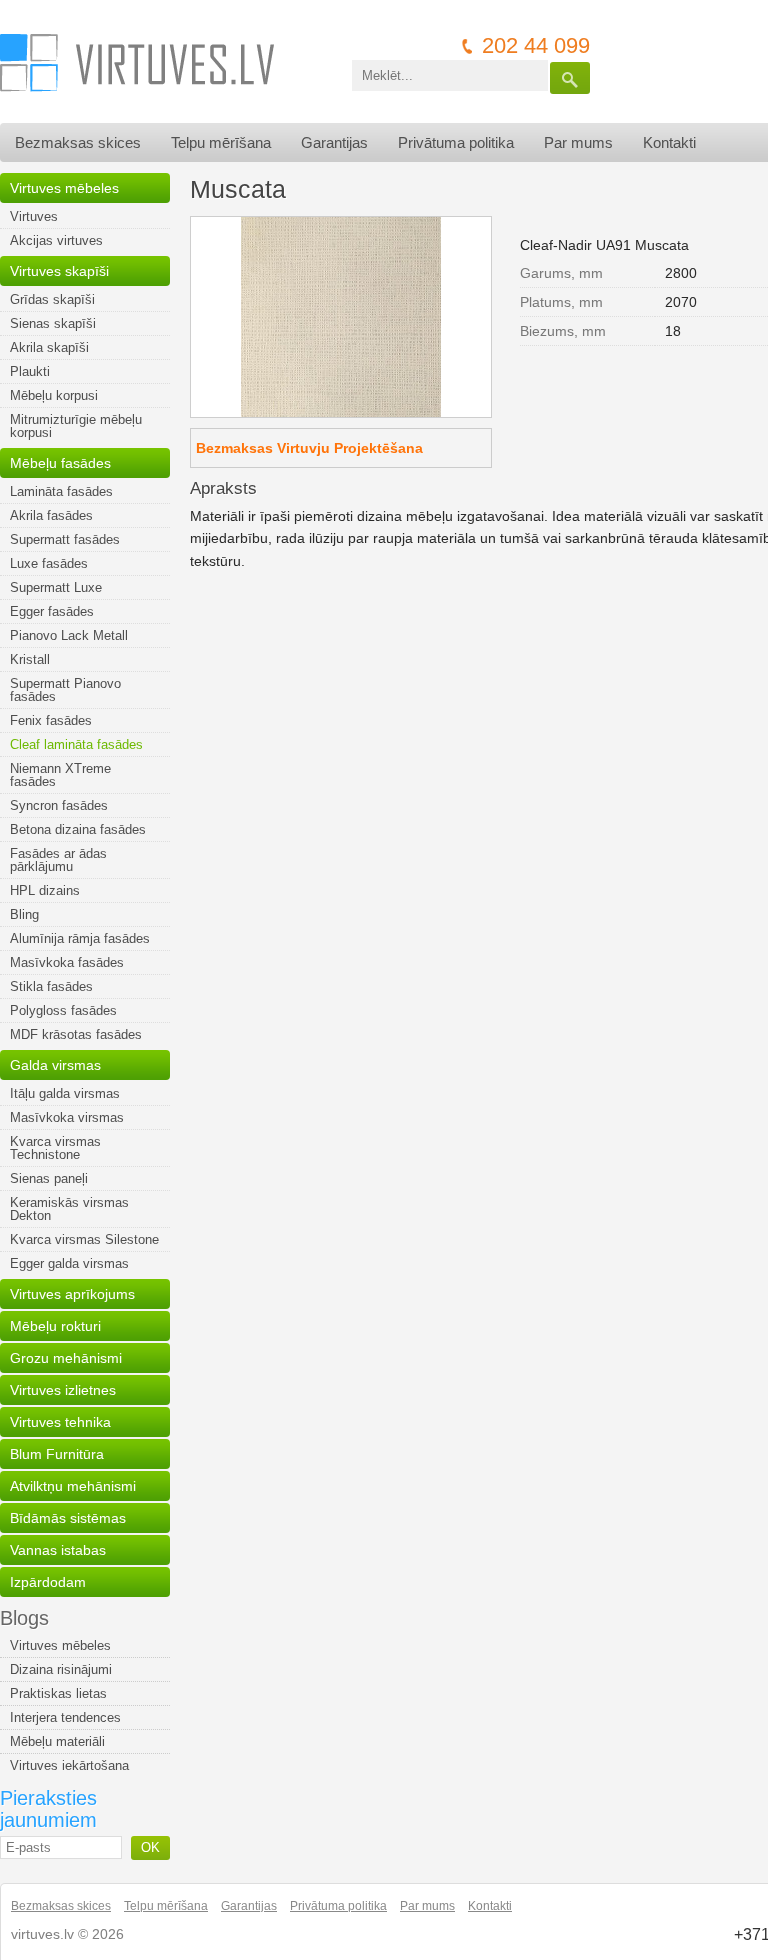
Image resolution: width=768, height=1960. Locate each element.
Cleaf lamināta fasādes (76, 744)
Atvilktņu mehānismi (73, 1486)
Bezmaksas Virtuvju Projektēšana (309, 448)
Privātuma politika (456, 142)
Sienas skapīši (53, 323)
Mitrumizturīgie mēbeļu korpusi (76, 426)
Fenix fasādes (51, 720)
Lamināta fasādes (61, 491)
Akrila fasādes (51, 515)
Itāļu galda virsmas (65, 1093)
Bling (24, 914)
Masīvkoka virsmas (67, 1117)
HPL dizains (45, 890)
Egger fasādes (52, 611)
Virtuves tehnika (60, 1422)
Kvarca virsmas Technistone (55, 1148)
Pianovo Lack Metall (69, 635)
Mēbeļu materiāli (57, 1741)
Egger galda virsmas (69, 1263)
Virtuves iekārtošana (69, 1765)
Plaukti (30, 371)
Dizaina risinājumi (61, 1669)
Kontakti (669, 142)
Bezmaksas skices (78, 142)
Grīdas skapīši (52, 299)
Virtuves (34, 216)
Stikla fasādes (51, 986)
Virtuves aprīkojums (72, 1294)
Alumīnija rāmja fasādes (80, 938)
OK (150, 1847)
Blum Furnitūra (57, 1454)
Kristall (30, 659)
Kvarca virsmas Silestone (84, 1239)
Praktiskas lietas (58, 1693)
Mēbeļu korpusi (54, 395)
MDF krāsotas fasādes (76, 1034)
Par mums (578, 142)
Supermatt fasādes (65, 539)
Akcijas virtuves (56, 240)
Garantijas (334, 142)
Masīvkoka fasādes (67, 962)
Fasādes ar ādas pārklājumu (58, 860)
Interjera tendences (65, 1717)
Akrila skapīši (49, 347)
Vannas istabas (58, 1550)
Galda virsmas (55, 1065)
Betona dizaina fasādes (78, 829)
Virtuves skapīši (59, 271)
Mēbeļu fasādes (60, 463)
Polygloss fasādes (63, 1010)
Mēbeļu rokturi (55, 1326)
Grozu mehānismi (66, 1358)
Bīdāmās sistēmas (68, 1518)
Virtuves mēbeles (64, 188)
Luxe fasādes (49, 563)
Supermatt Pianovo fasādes (65, 690)
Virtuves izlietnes (63, 1390)
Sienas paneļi (49, 1178)
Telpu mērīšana (221, 142)
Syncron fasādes (59, 805)
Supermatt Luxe (56, 587)
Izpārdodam (48, 1582)
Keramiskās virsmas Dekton (69, 1209)
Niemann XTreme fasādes (60, 775)
